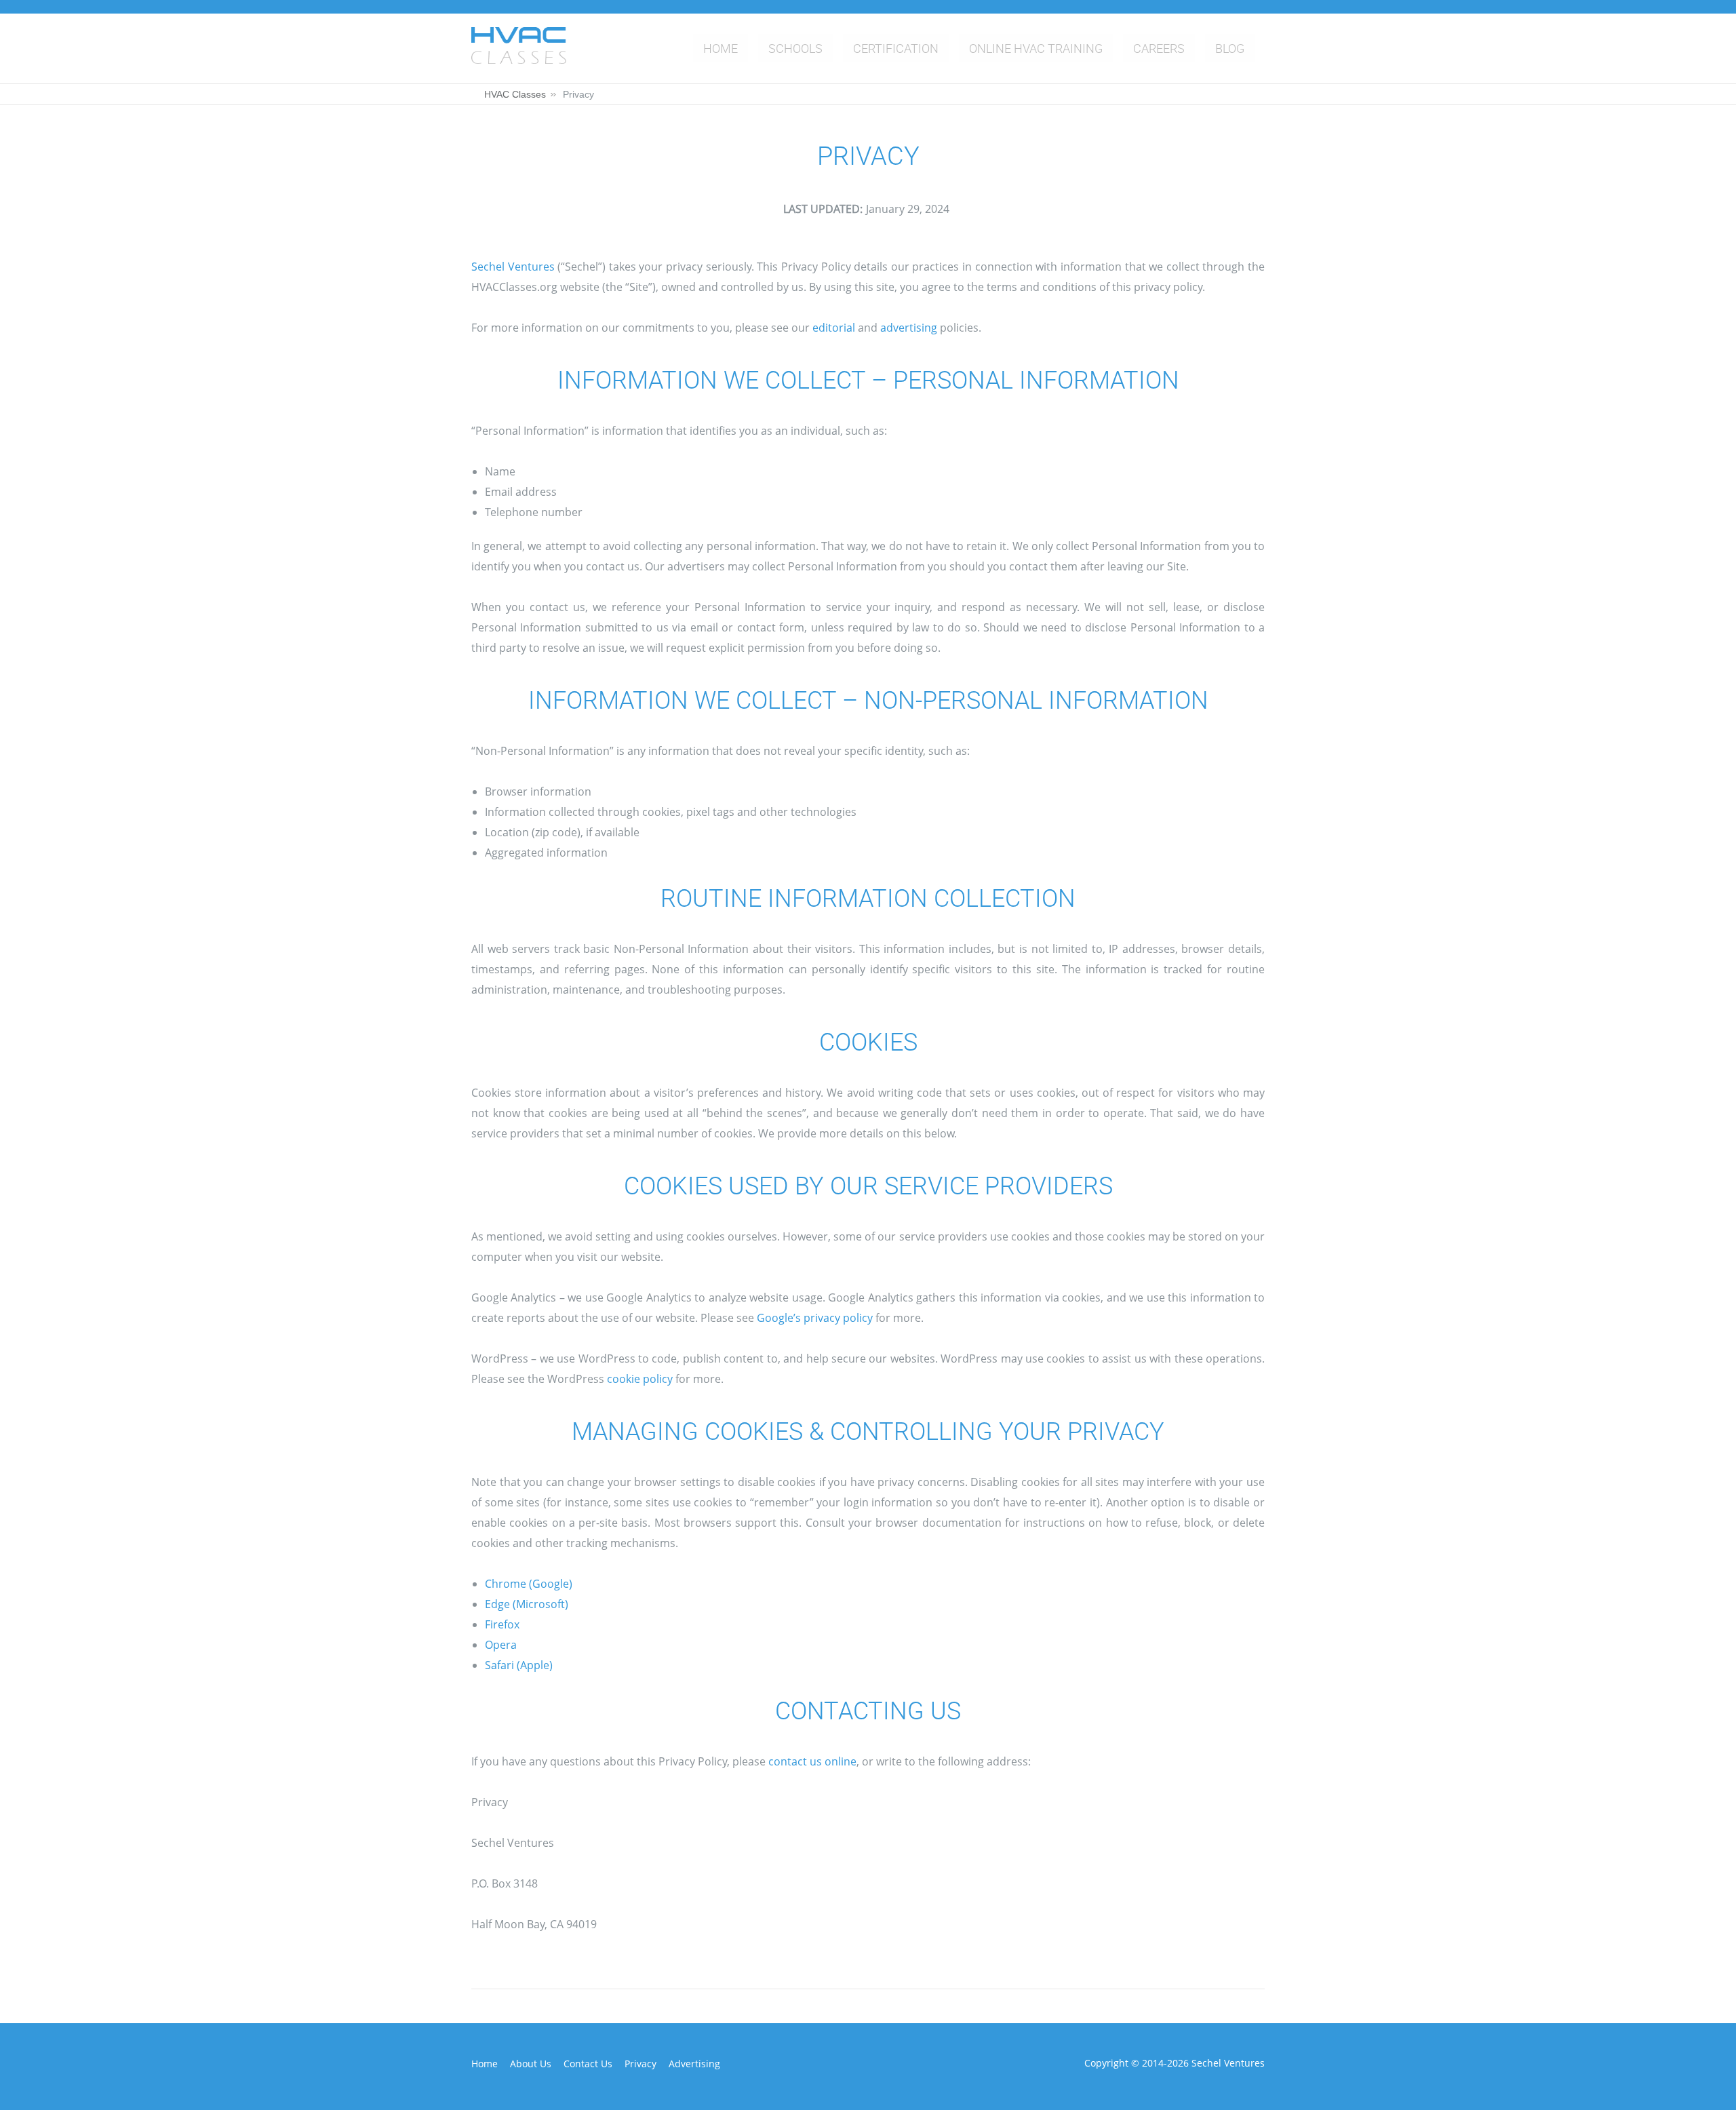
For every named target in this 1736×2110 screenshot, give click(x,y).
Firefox (502, 1624)
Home (721, 48)
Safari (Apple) (519, 1665)
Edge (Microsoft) (527, 1604)
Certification (896, 48)
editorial (834, 328)
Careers (1159, 48)
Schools (795, 48)
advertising (909, 328)
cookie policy (640, 1379)
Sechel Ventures (513, 267)
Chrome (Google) (529, 1584)
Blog (1230, 48)
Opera (501, 1645)
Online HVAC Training (1036, 48)
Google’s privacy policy (815, 1318)
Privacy (640, 2064)
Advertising (694, 2064)
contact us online (812, 1761)
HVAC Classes (515, 94)
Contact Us (588, 2064)
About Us (531, 2064)
